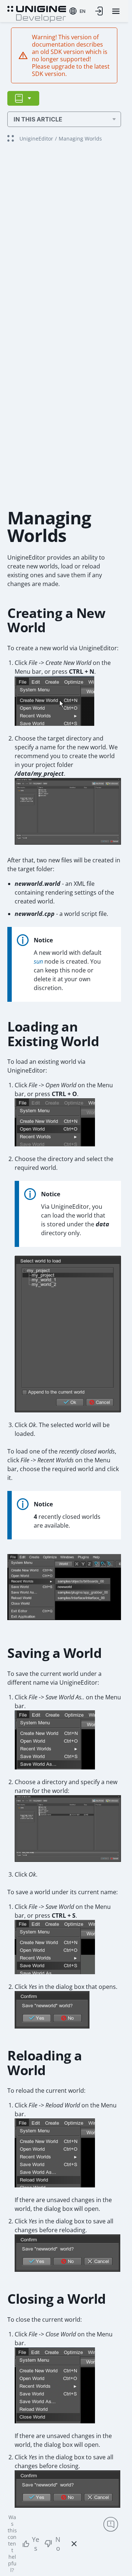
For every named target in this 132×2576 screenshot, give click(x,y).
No (58, 2544)
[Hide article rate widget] (74, 2544)
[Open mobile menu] (116, 11)
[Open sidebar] (23, 98)
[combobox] (77, 11)
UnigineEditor (36, 139)
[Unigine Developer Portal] (37, 13)
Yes (36, 2544)
